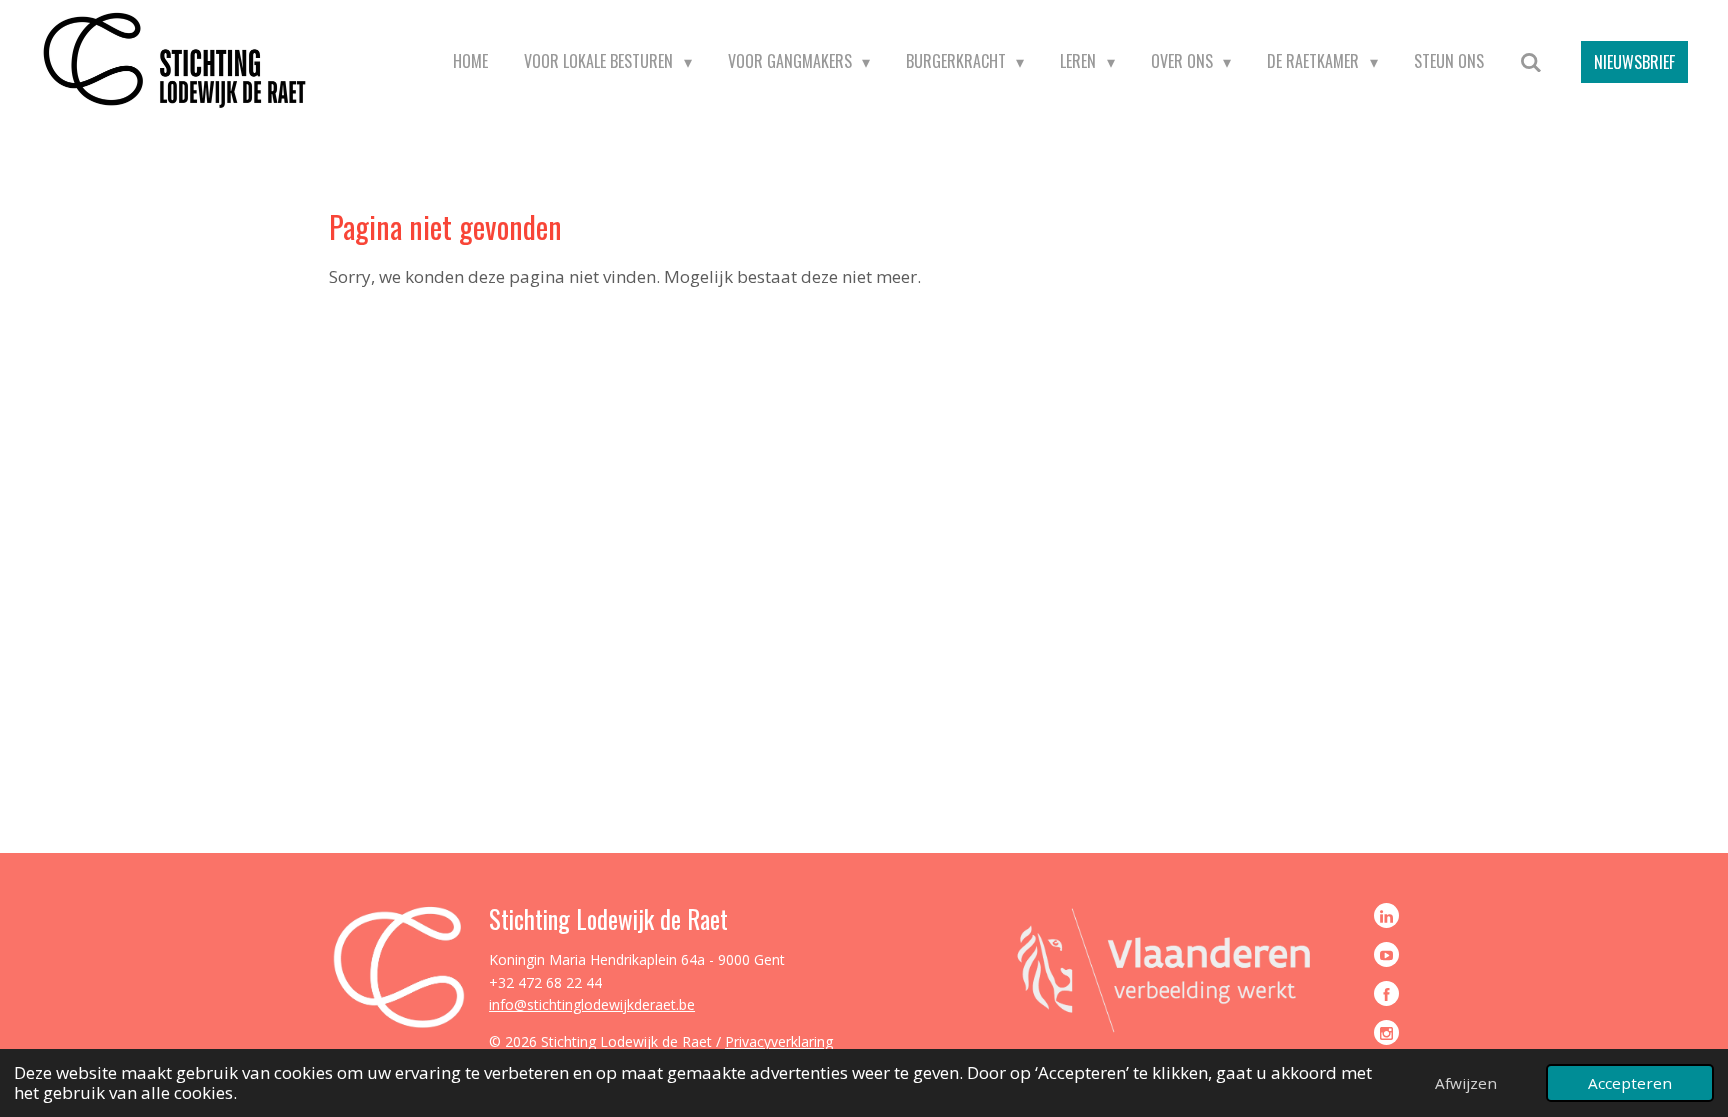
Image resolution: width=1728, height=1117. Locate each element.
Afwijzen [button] (1466, 1083)
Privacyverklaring (779, 1041)
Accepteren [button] (1630, 1083)
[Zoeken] (1531, 61)
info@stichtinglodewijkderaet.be (592, 1004)
